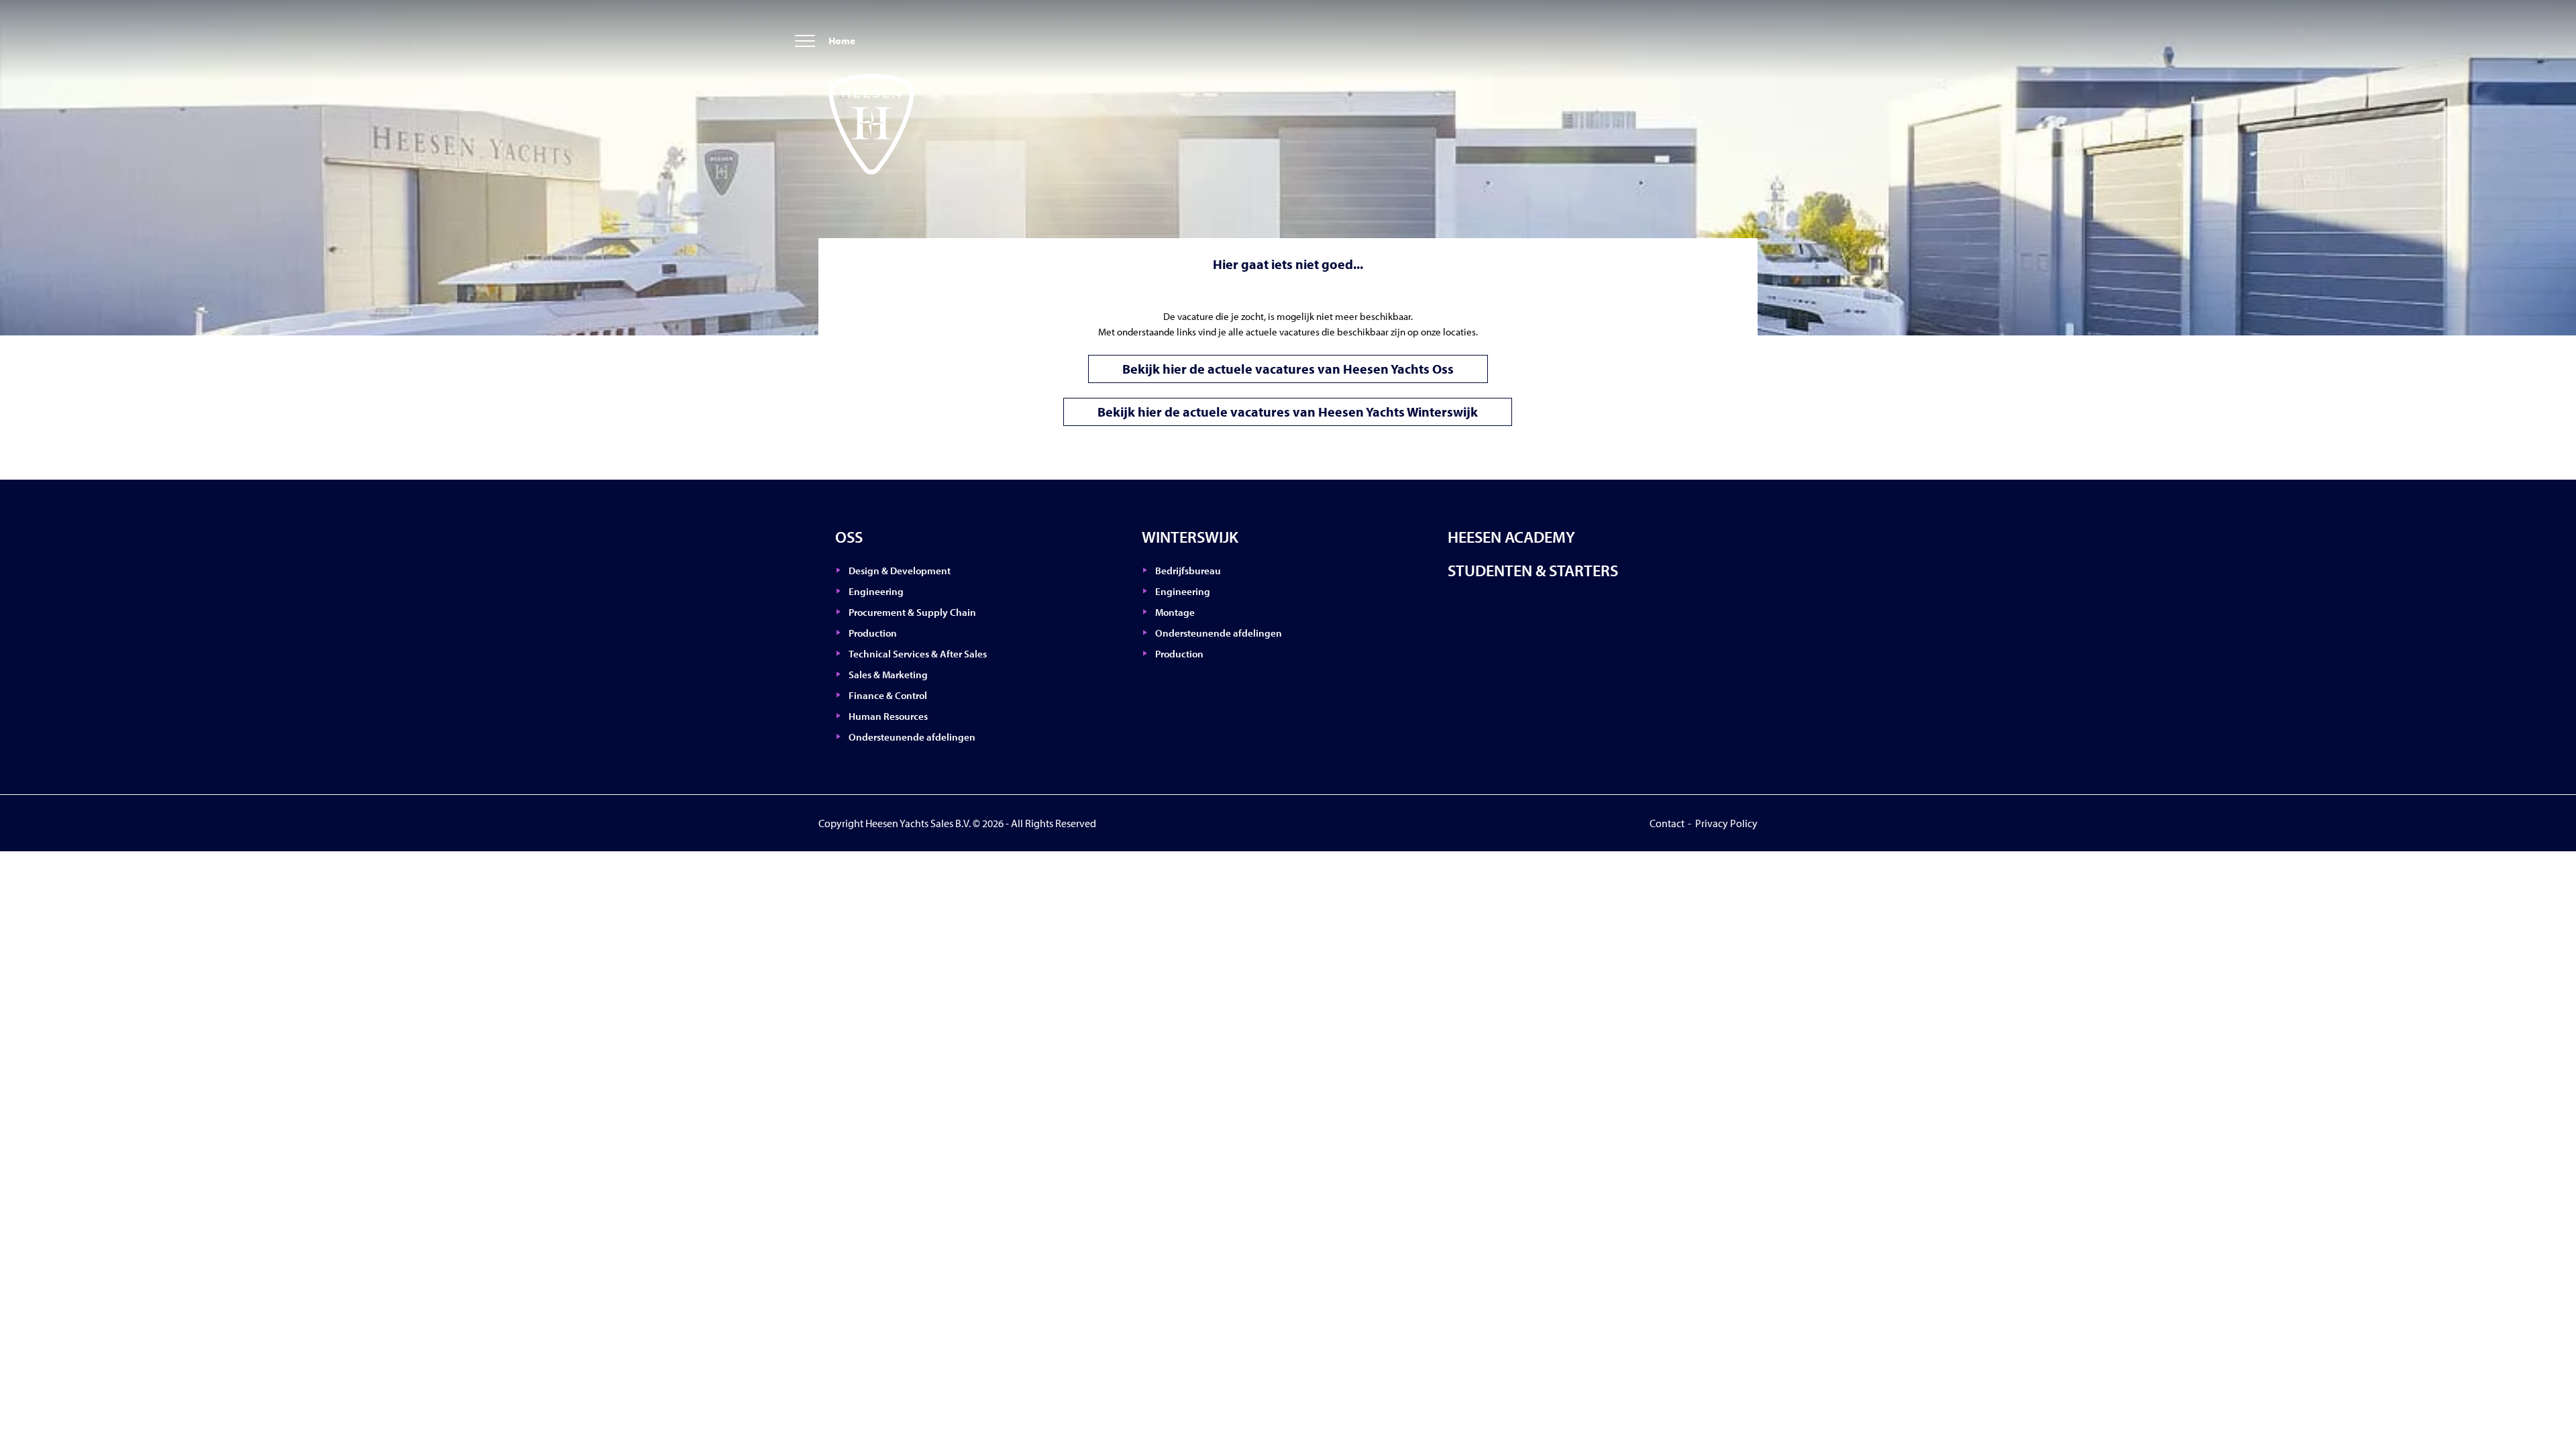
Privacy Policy (1726, 823)
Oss (849, 537)
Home (842, 41)
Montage (1175, 612)
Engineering (876, 591)
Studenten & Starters (1533, 570)
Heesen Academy (1511, 537)
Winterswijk (1190, 537)
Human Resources (888, 716)
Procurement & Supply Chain (912, 612)
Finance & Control (888, 695)
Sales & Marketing (888, 675)
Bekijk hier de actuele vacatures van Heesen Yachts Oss (1288, 369)
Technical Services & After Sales (918, 654)
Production (873, 633)
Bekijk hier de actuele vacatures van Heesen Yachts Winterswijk (1288, 412)
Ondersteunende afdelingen (912, 737)
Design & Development (900, 571)
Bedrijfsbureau (1188, 571)
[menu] (805, 42)
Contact (1667, 823)
